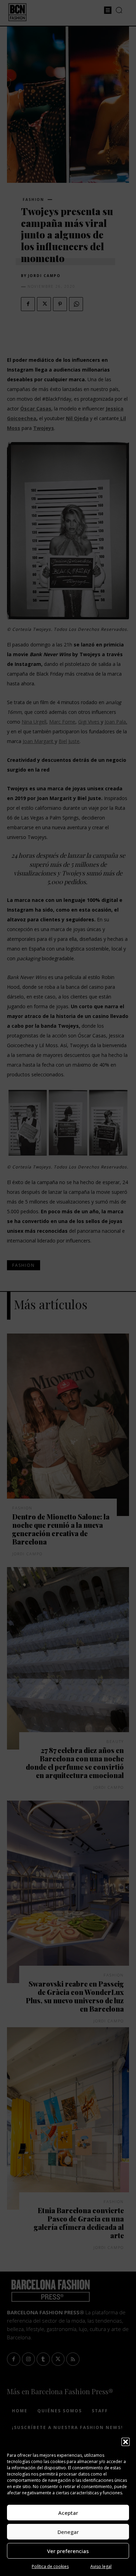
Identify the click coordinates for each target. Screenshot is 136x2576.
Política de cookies (50, 2566)
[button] (126, 2442)
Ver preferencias (68, 2551)
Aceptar (68, 2513)
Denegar (68, 2532)
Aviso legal (101, 2566)
